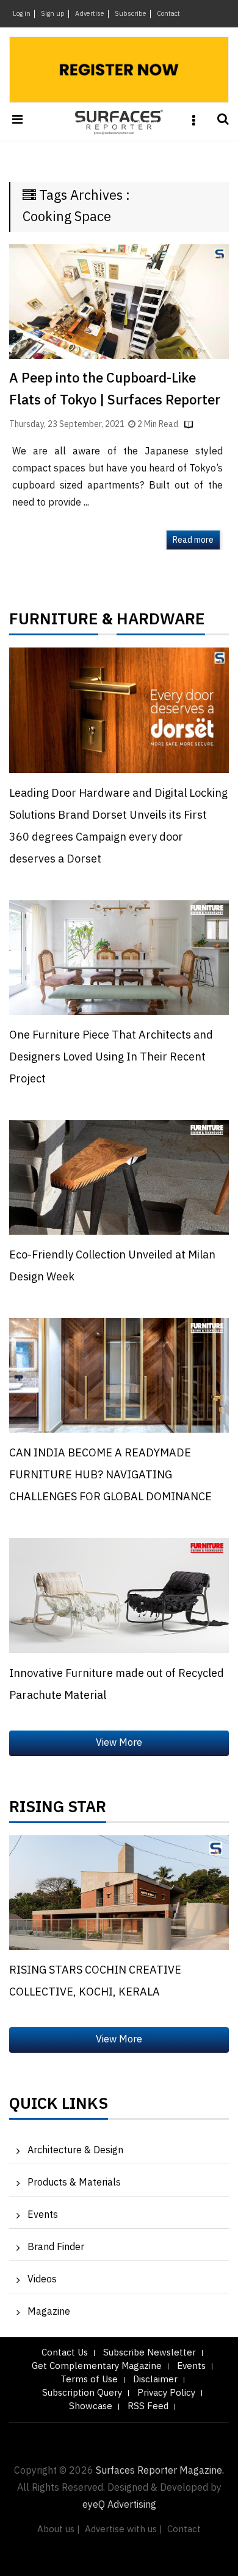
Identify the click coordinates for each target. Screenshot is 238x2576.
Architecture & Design (75, 2151)
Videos (42, 2280)
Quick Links (59, 2107)
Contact (168, 14)
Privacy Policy (166, 2393)
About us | (59, 2529)
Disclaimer (155, 2380)
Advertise (90, 14)
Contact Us (65, 2353)
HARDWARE (161, 623)
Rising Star (58, 1810)
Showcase (91, 2406)
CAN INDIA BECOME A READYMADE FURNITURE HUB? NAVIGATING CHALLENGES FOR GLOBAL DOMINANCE (110, 1475)
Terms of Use (89, 2380)
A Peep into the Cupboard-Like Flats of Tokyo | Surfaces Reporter (115, 390)
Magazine (49, 2312)
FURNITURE (54, 623)
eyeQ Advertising (119, 2505)
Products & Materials (74, 2183)
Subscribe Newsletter (150, 2353)
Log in (22, 14)
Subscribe (131, 14)
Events (43, 2215)
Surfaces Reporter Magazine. (160, 2471)
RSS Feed (148, 2406)
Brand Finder (56, 2247)
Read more (193, 540)
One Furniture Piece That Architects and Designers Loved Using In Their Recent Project (111, 1057)
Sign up (53, 14)
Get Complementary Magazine (97, 2366)
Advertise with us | (124, 2529)
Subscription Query (82, 2393)
